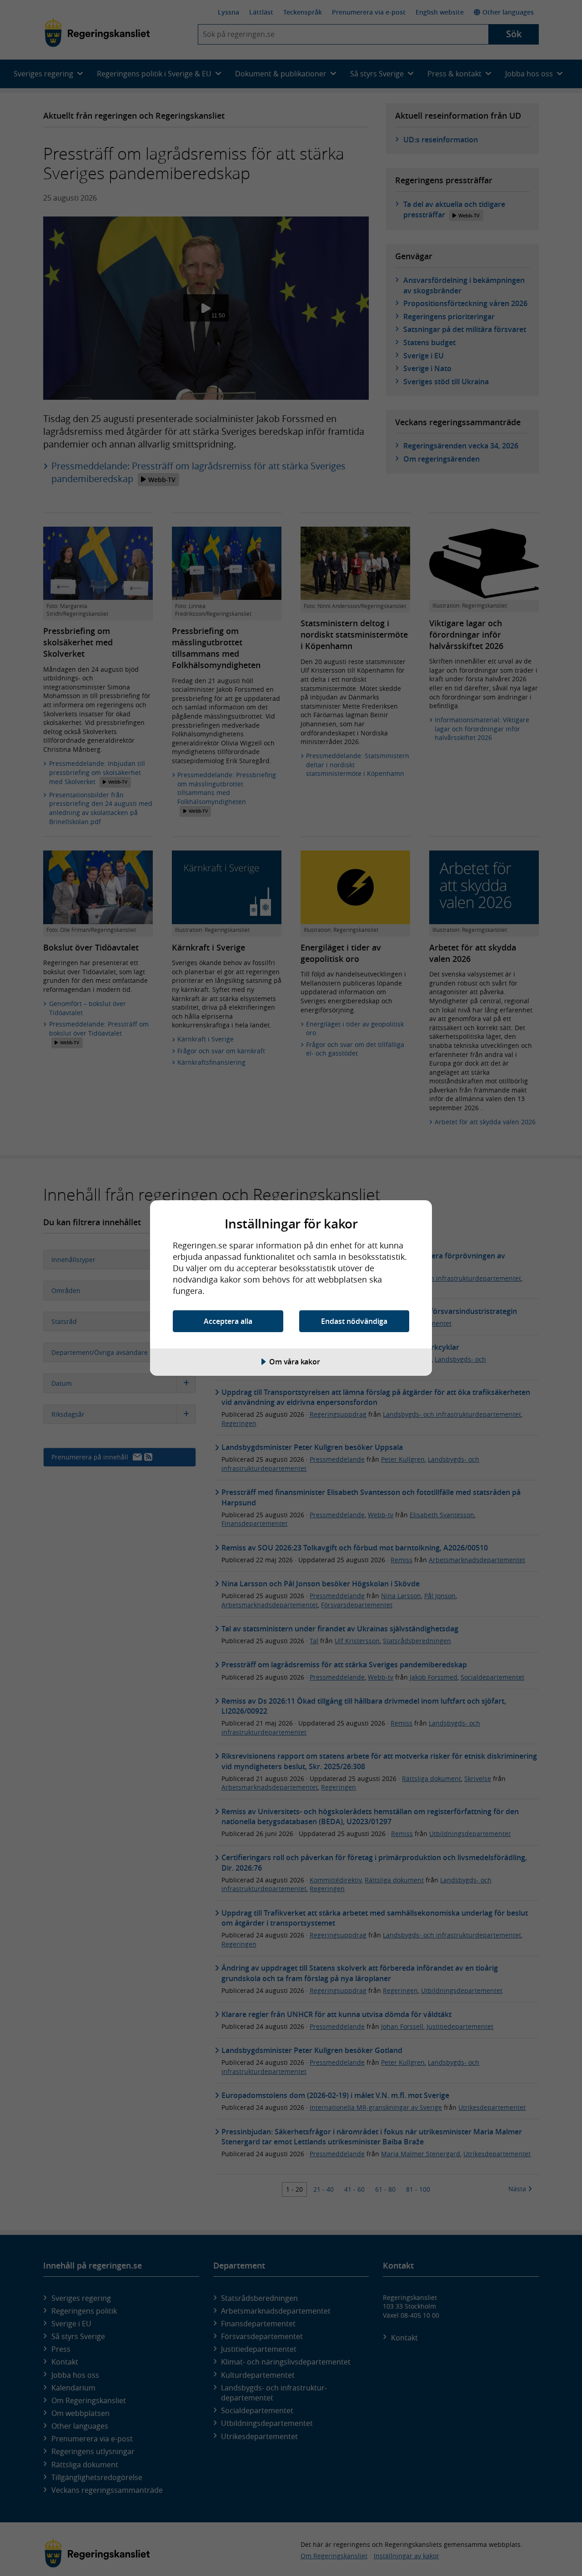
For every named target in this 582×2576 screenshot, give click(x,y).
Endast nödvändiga (354, 1321)
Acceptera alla (228, 1321)
